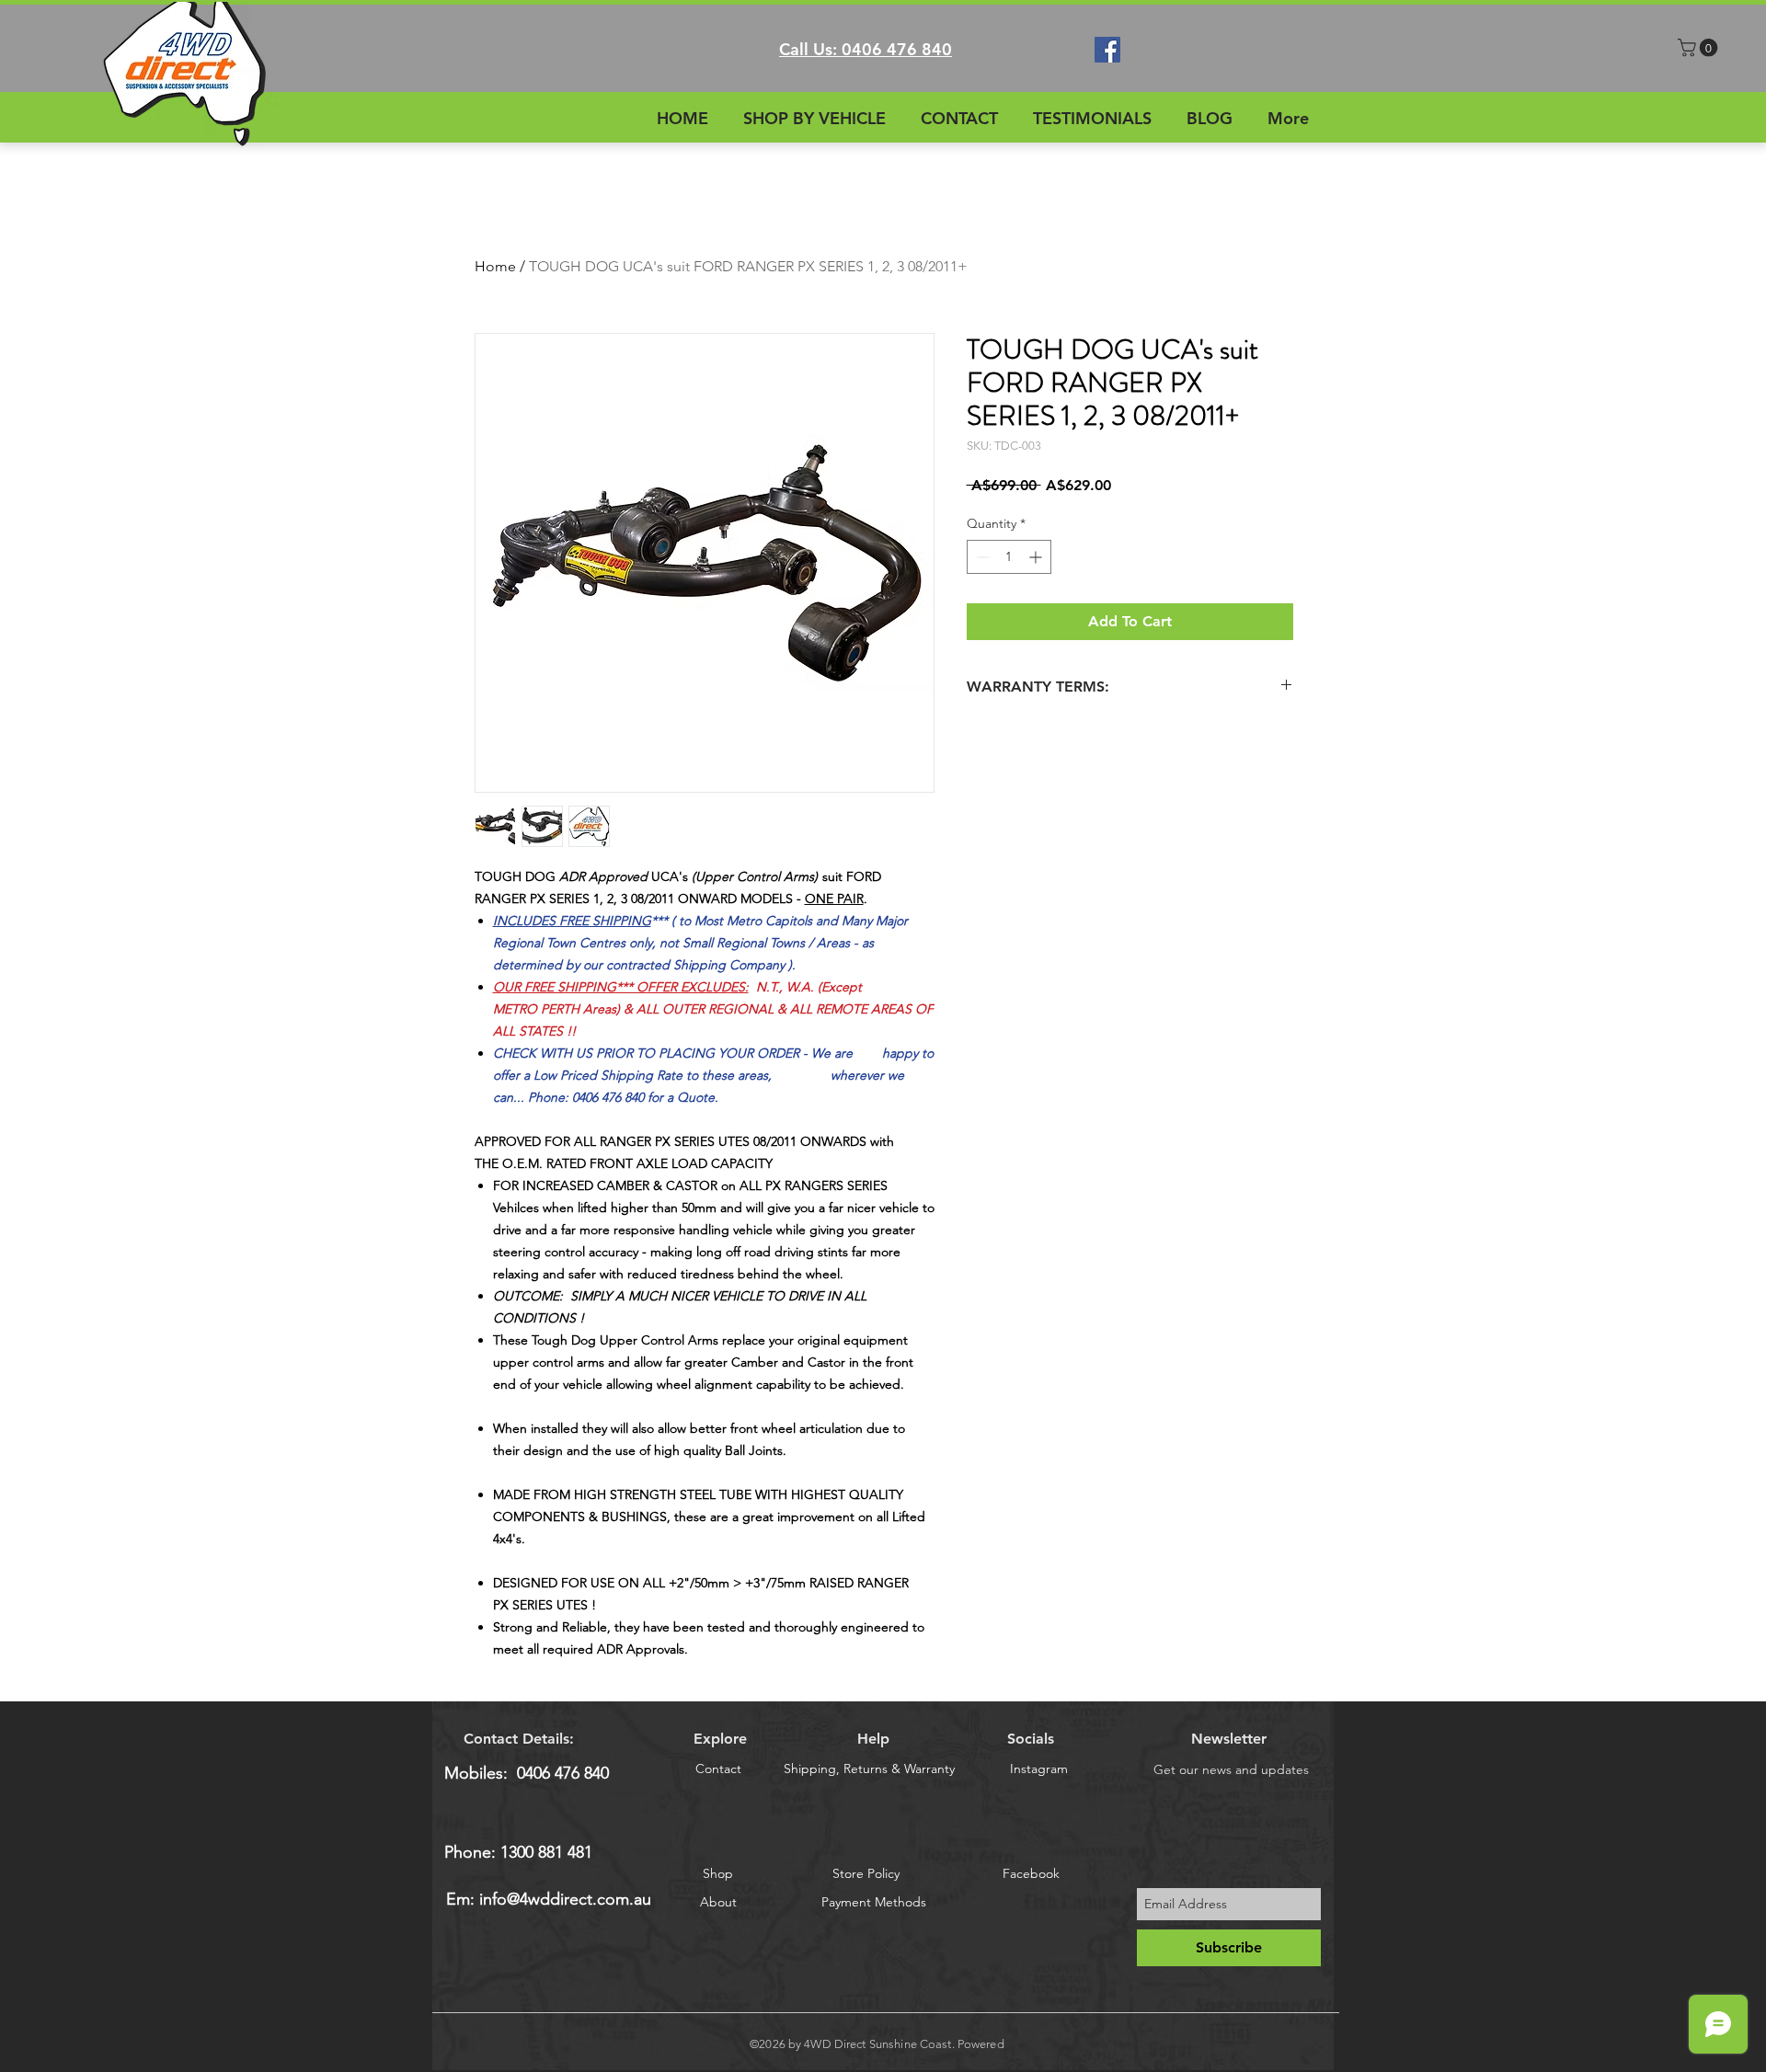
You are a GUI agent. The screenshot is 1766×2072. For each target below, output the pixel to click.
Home (495, 266)
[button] (1700, 48)
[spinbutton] (1009, 557)
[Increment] (1037, 557)
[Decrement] (981, 557)
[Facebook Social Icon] (1107, 50)
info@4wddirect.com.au (565, 1899)
